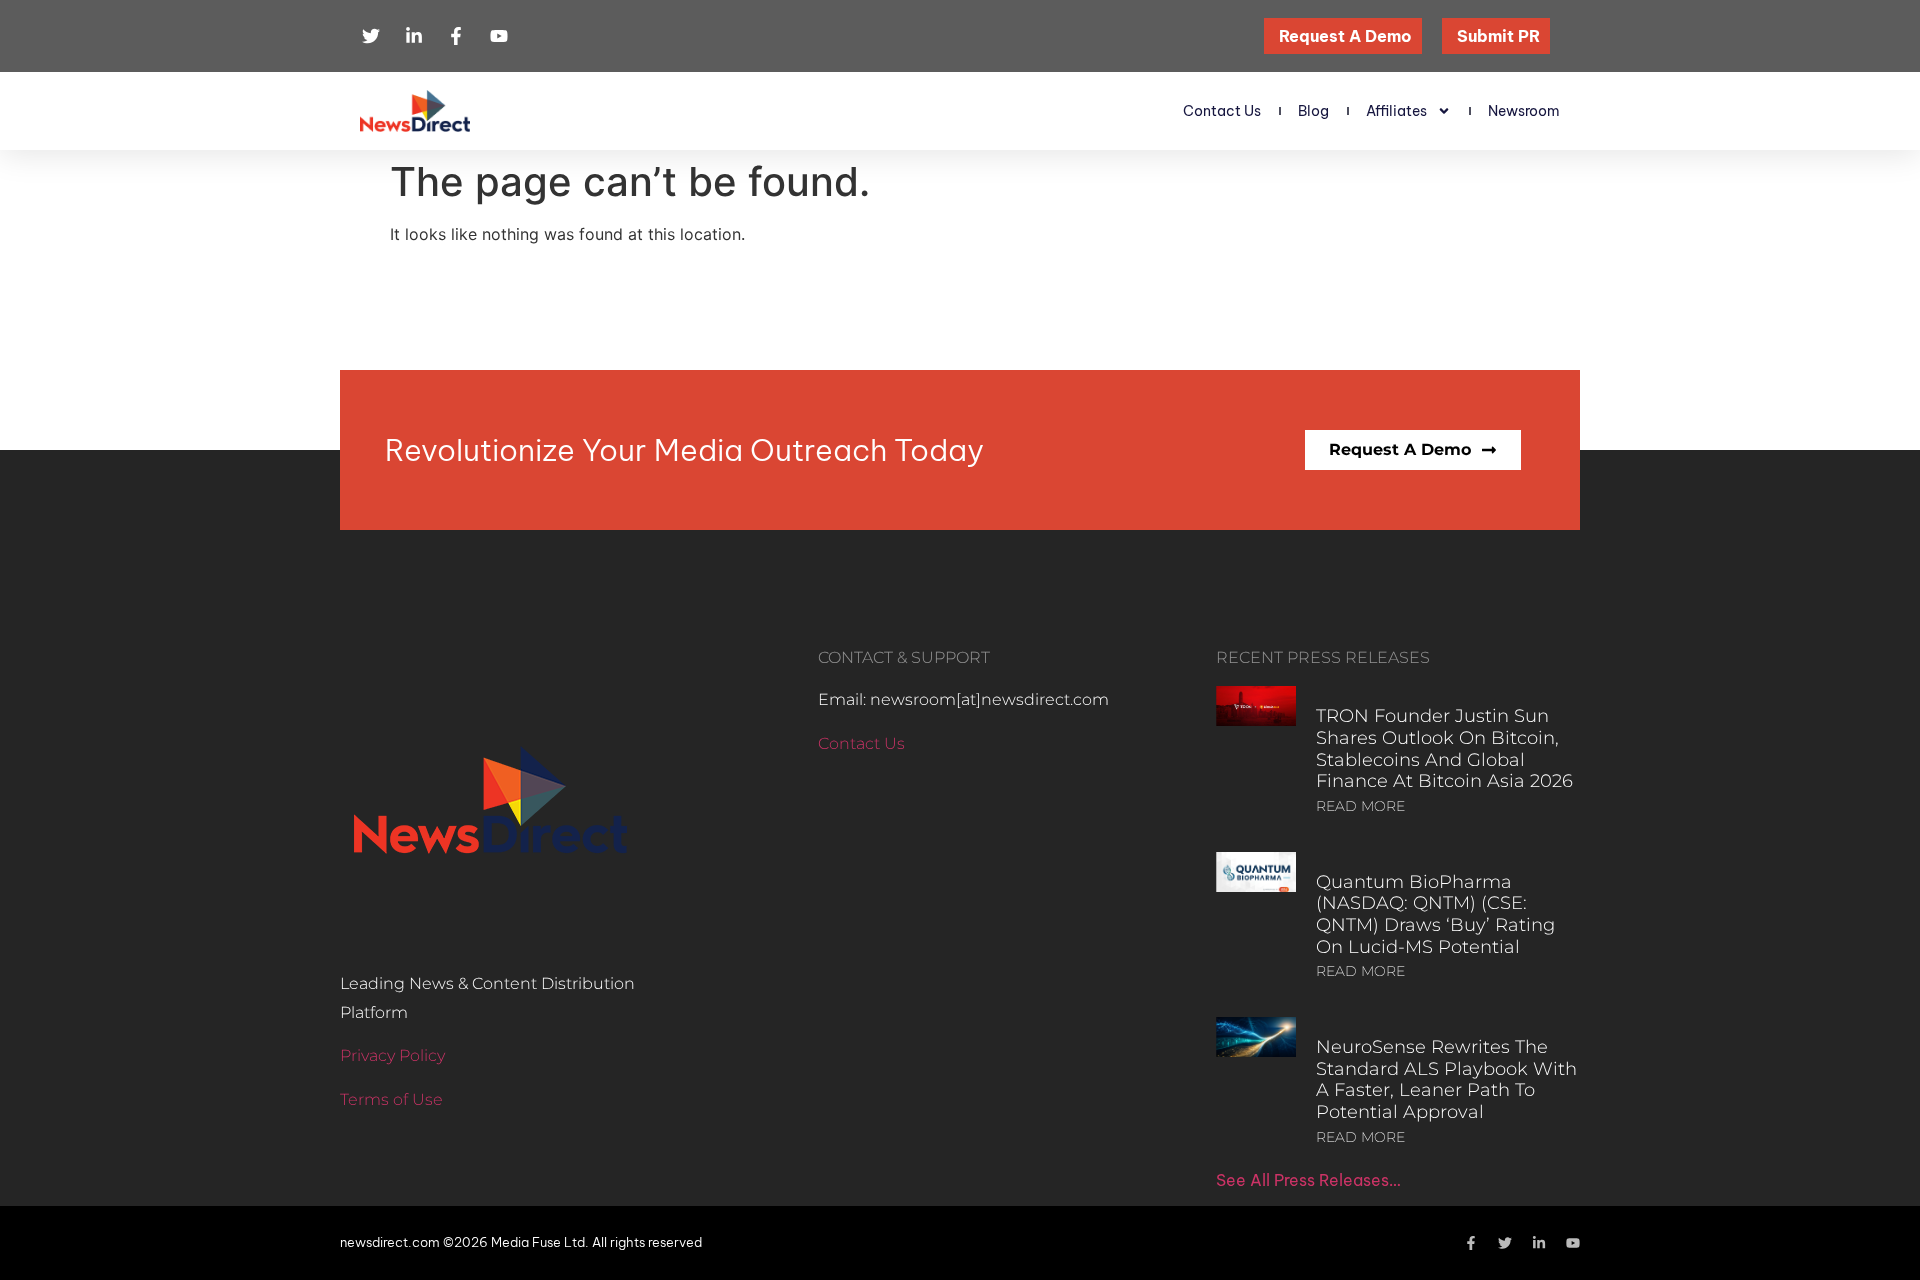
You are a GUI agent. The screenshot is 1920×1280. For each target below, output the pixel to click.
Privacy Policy (392, 1055)
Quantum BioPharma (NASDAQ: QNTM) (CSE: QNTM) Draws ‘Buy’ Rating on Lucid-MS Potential (1435, 914)
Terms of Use (391, 1099)
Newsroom (1524, 111)
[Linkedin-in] (1539, 1243)
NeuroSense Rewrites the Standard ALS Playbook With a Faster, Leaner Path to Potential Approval (1446, 1079)
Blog (1313, 111)
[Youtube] (1573, 1243)
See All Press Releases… (1308, 1180)
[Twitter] (1505, 1243)
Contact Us (1222, 111)
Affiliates (1396, 111)
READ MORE (1360, 806)
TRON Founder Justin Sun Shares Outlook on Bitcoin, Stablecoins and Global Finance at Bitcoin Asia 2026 (1444, 748)
